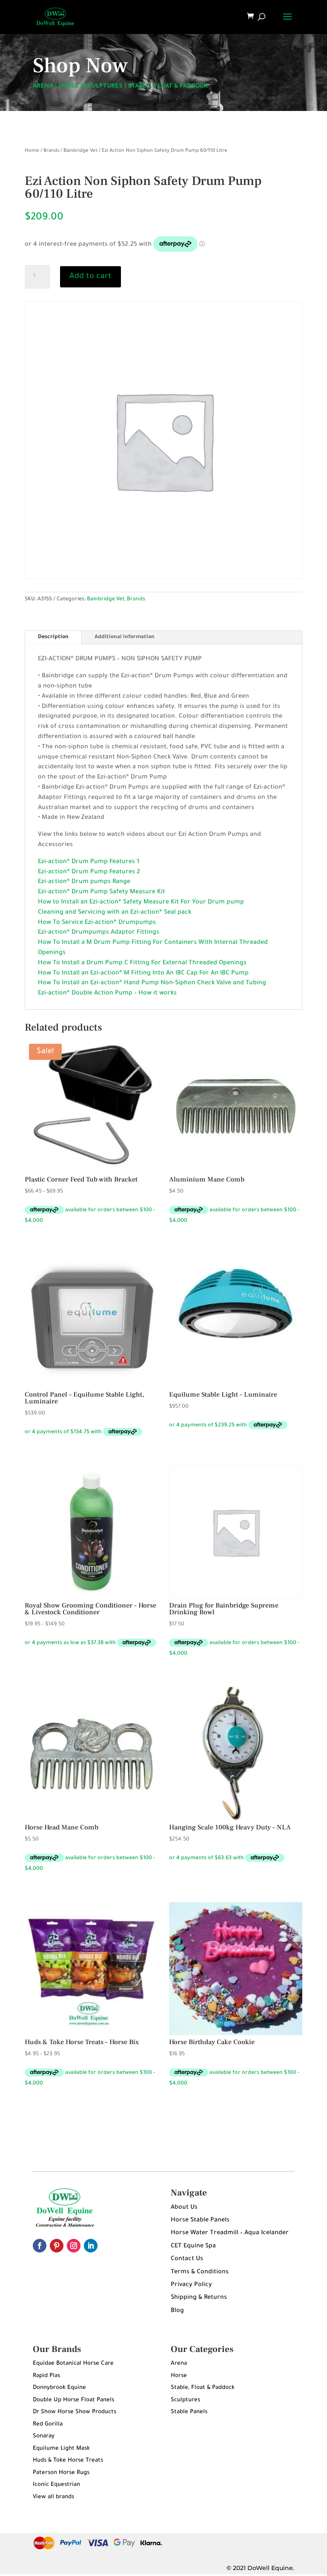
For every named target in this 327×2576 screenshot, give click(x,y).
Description (53, 637)
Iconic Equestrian (56, 2485)
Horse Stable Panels (200, 2221)
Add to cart (90, 277)
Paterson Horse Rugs (61, 2473)
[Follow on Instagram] (74, 2246)
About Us (184, 2208)
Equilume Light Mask (61, 2449)
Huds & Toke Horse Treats (68, 2461)
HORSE (69, 87)
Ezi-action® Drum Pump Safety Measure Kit (102, 892)
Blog (177, 2311)
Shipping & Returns (199, 2298)
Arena (179, 2364)
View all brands (53, 2497)
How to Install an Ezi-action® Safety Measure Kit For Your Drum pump (141, 903)
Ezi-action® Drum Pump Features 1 (89, 862)
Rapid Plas (46, 2376)
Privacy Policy (191, 2285)
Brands (51, 151)
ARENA (43, 87)
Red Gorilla (48, 2424)
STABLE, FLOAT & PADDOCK (168, 87)
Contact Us (187, 2259)
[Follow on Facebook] (40, 2246)
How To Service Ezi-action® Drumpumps (97, 923)
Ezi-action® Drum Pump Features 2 (89, 872)
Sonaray (44, 2436)
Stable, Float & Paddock (203, 2388)
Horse (179, 2376)
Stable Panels (189, 2412)
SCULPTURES (103, 87)
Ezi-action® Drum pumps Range (84, 882)
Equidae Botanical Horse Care (73, 2364)
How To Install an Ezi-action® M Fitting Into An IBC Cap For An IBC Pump (143, 974)
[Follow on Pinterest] (57, 2246)
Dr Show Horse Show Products (75, 2412)
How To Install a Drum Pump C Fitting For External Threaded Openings (142, 963)
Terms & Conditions (200, 2272)
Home (32, 151)
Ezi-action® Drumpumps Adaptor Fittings (99, 933)
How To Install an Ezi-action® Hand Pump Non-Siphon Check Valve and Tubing (152, 983)
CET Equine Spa (193, 2247)
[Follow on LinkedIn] (91, 2246)
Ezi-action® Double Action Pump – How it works (107, 994)
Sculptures (185, 2400)
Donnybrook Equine (59, 2388)
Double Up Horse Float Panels (73, 2400)
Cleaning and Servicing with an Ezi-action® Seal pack (115, 913)
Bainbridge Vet (80, 151)
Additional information (125, 637)
